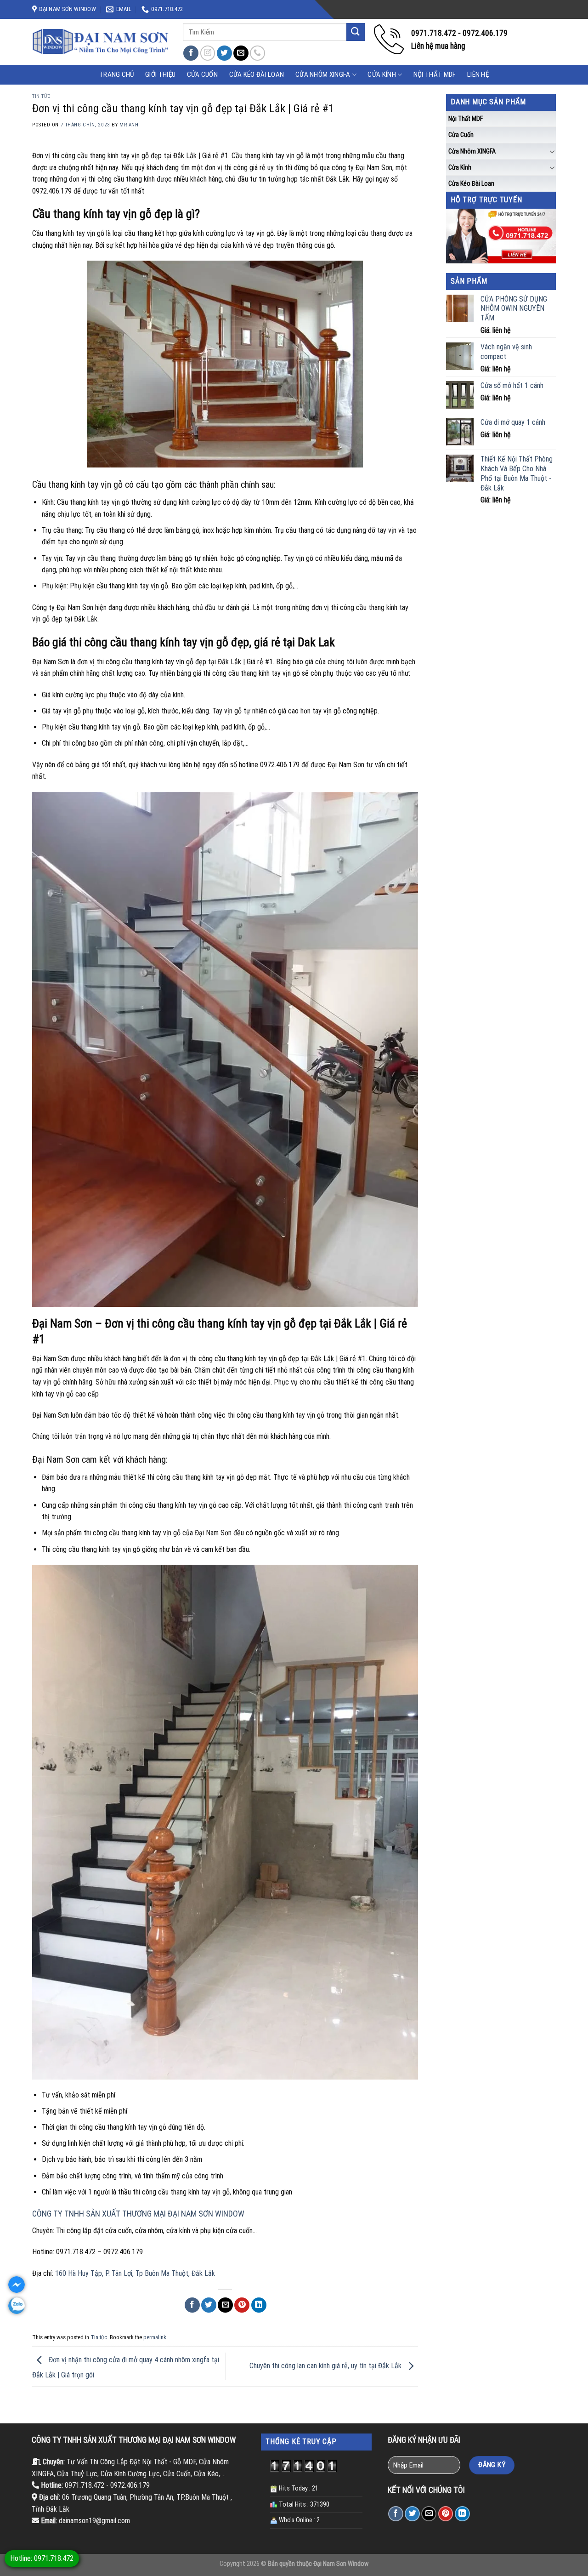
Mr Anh (129, 125)
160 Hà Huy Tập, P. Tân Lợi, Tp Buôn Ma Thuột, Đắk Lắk (135, 2273)
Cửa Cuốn (202, 74)
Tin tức (42, 96)
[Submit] (356, 32)
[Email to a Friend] (225, 2305)
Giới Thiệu (160, 74)
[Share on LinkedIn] (259, 2305)
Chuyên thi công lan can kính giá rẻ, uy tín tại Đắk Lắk (326, 2366)
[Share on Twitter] (209, 2305)
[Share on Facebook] (192, 2305)
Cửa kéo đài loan (257, 74)
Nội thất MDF (435, 74)
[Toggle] (552, 151)
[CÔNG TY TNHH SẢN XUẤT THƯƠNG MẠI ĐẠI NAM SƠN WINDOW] (101, 42)
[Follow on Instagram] (208, 53)
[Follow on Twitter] (224, 53)
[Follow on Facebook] (191, 53)
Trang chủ (117, 74)
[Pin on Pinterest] (242, 2305)
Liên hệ (478, 74)
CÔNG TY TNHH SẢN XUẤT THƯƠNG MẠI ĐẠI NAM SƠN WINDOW (138, 2214)
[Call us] (257, 53)
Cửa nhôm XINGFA (323, 74)
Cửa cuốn (461, 135)
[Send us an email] (241, 53)
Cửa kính (382, 74)
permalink (155, 2337)
